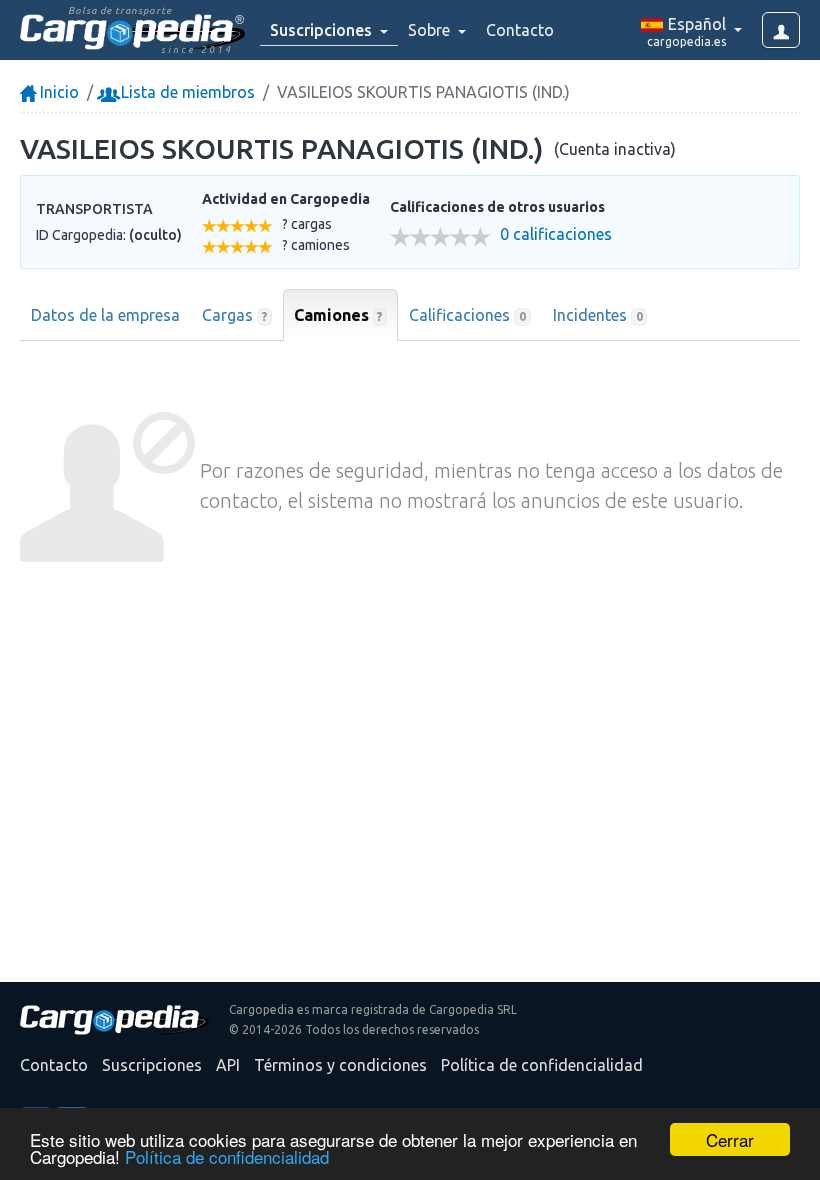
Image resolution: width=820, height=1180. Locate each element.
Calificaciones (467, 315)
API (228, 1065)
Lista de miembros (186, 92)
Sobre (431, 30)
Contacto (520, 30)
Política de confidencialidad (227, 1156)
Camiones (338, 315)
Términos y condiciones (340, 1065)
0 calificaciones (556, 234)
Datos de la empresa (105, 315)
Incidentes (598, 315)
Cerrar (730, 1139)
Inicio (57, 92)
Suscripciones (152, 1065)
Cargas (234, 315)
